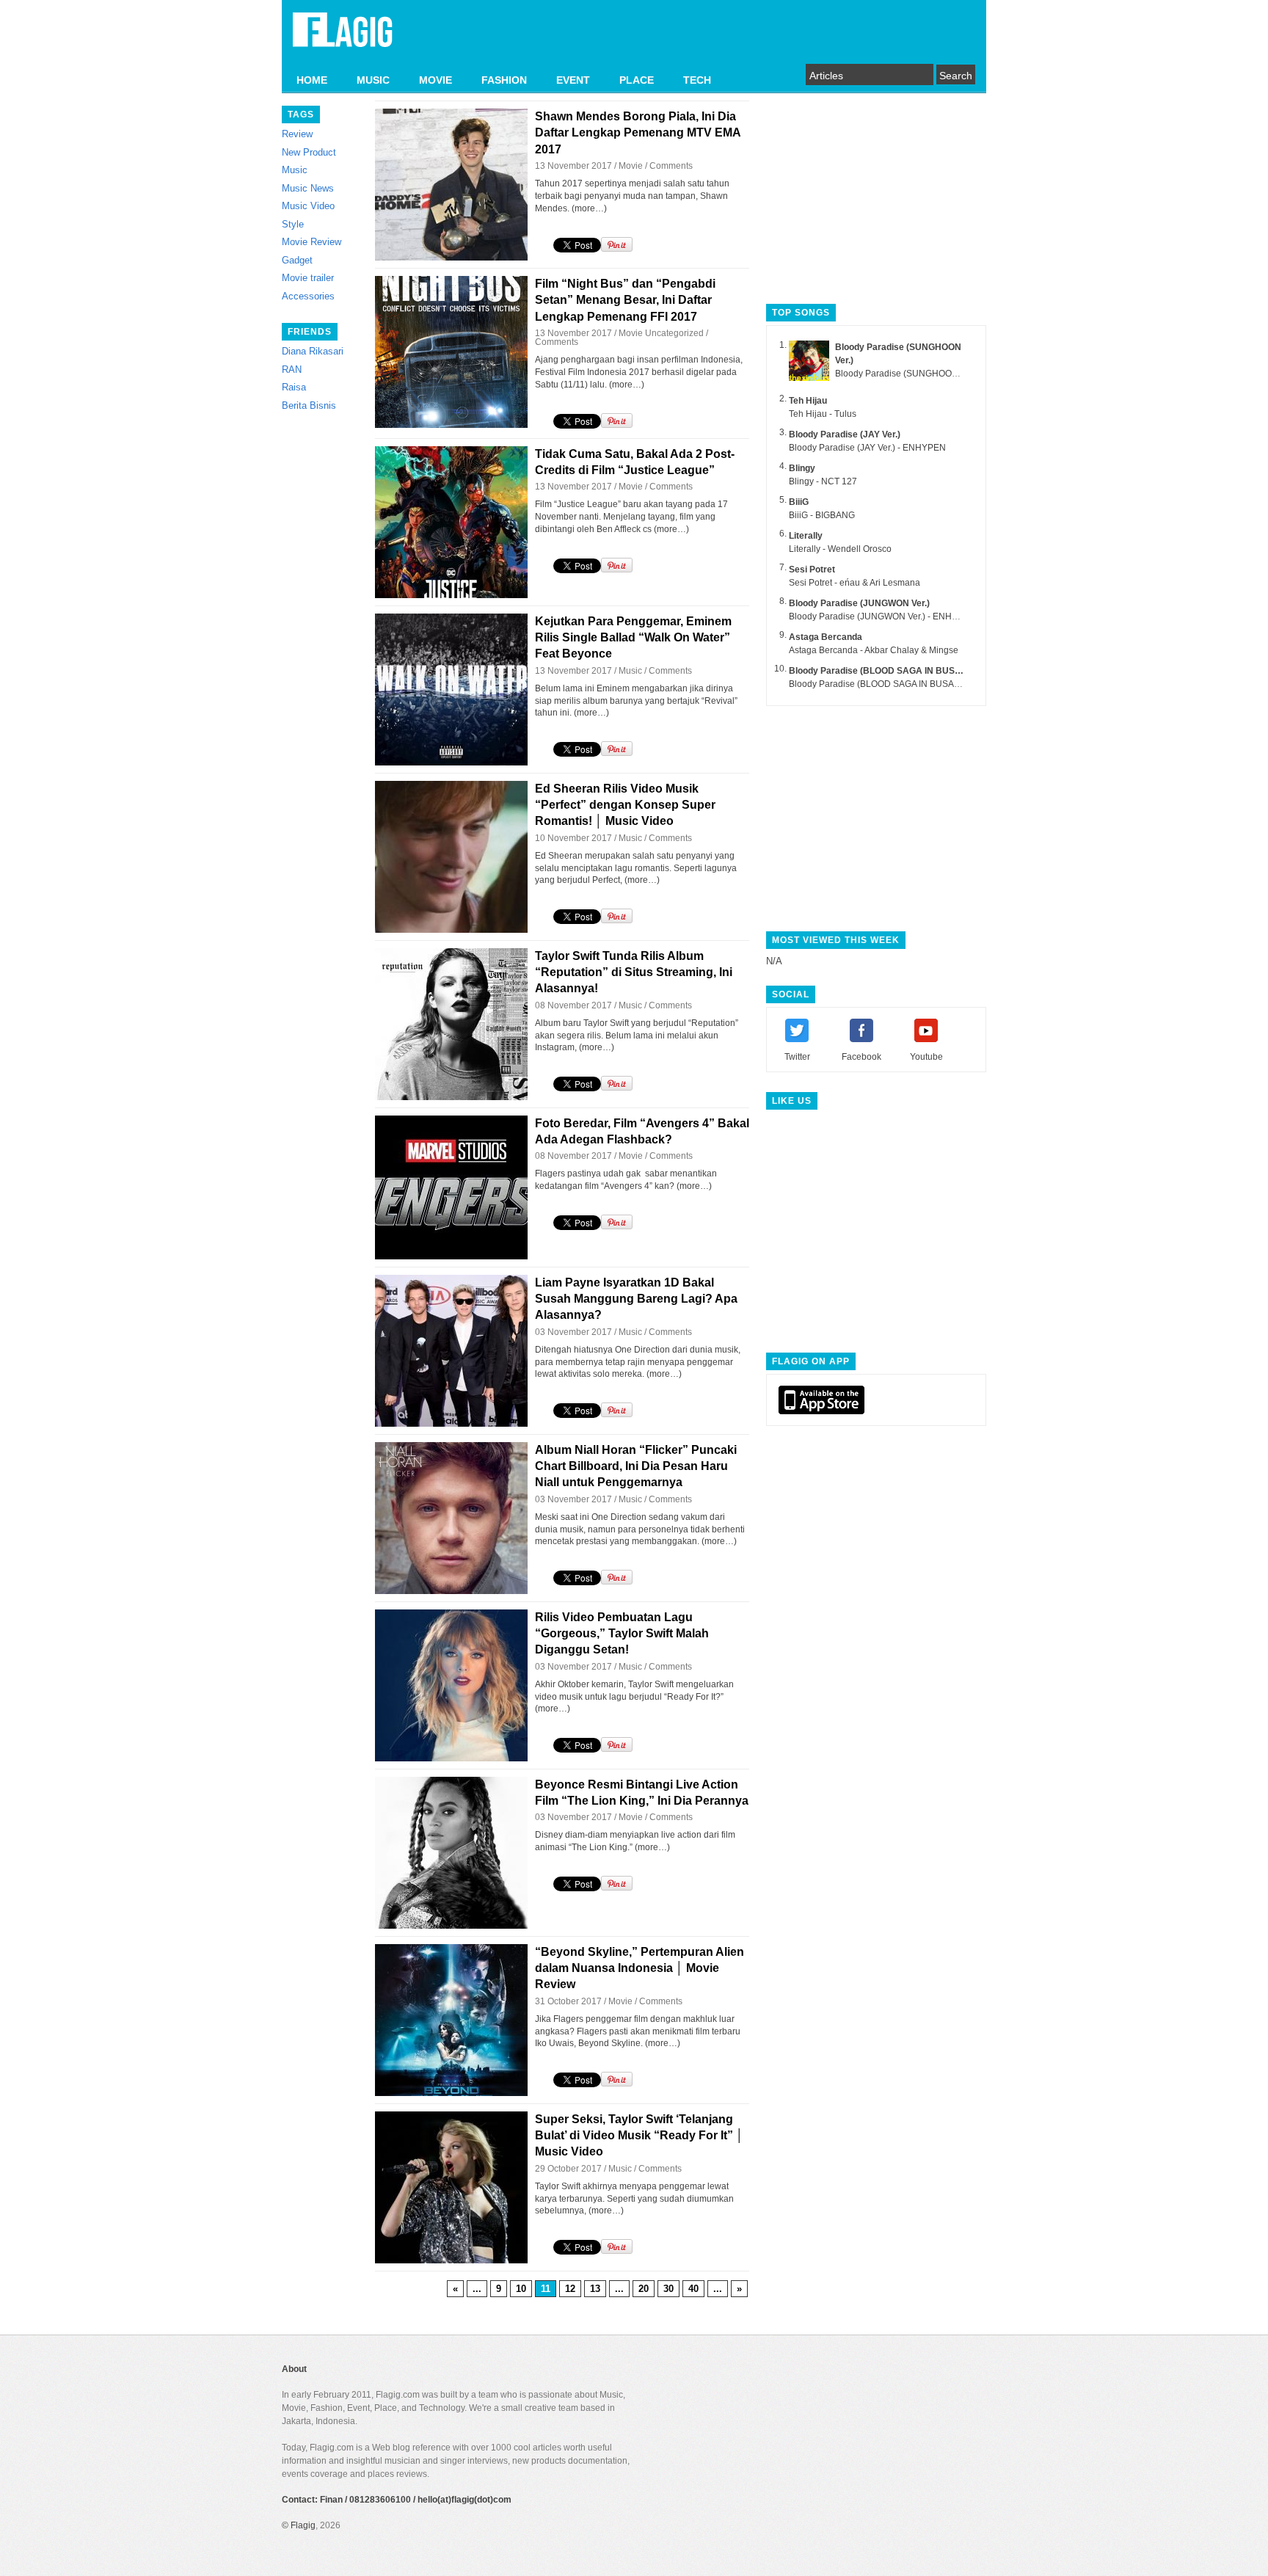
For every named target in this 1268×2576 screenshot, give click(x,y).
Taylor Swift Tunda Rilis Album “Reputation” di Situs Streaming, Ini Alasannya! (634, 972)
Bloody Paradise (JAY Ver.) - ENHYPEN (867, 448)
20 (644, 2289)
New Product (309, 152)
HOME (312, 80)
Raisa (294, 387)
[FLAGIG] (343, 38)
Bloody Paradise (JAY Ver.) (845, 434)
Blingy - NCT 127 (823, 481)
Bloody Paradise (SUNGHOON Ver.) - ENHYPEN (932, 374)
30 (668, 2289)
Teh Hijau (808, 401)
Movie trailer (308, 278)
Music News (308, 188)
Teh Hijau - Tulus (823, 414)
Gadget (297, 260)
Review (297, 134)
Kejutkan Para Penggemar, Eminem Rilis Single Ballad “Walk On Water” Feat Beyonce (633, 638)
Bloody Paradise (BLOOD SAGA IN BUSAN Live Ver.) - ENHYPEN (919, 684)
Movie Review (311, 242)
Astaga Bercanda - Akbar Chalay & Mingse (874, 650)
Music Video (308, 206)
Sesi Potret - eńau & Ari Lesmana (855, 583)
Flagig (303, 2525)
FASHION (504, 80)
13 (595, 2289)
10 (521, 2289)
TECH (697, 80)
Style (293, 224)
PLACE (637, 80)
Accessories (308, 296)
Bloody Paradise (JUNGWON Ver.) (859, 603)
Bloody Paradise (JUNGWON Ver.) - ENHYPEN (882, 616)
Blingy (802, 468)
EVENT (573, 80)
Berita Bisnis (309, 405)
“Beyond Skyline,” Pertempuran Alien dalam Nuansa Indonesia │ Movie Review (640, 1968)
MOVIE (436, 80)
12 (570, 2289)
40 (693, 2289)
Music (295, 170)
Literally (806, 536)
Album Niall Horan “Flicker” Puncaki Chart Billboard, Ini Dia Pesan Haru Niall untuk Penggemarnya (636, 1466)
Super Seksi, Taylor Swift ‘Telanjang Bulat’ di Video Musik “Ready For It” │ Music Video (639, 2136)
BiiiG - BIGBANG (822, 515)
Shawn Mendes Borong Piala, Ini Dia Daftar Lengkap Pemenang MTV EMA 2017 (638, 133)
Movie (631, 166)
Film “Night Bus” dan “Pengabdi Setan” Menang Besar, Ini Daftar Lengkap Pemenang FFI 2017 (625, 300)
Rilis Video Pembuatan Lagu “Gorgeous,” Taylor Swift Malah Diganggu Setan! (622, 1634)
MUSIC (373, 80)
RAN (292, 370)
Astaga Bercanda (826, 637)
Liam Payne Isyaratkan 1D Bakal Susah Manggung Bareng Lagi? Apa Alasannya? (636, 1299)
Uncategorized (674, 333)
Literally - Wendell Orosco (840, 549)
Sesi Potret (812, 570)
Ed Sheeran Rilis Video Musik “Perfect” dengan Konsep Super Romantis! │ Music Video (625, 805)
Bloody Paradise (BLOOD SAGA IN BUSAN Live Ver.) (899, 671)
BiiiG (799, 502)
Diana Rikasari (313, 351)
